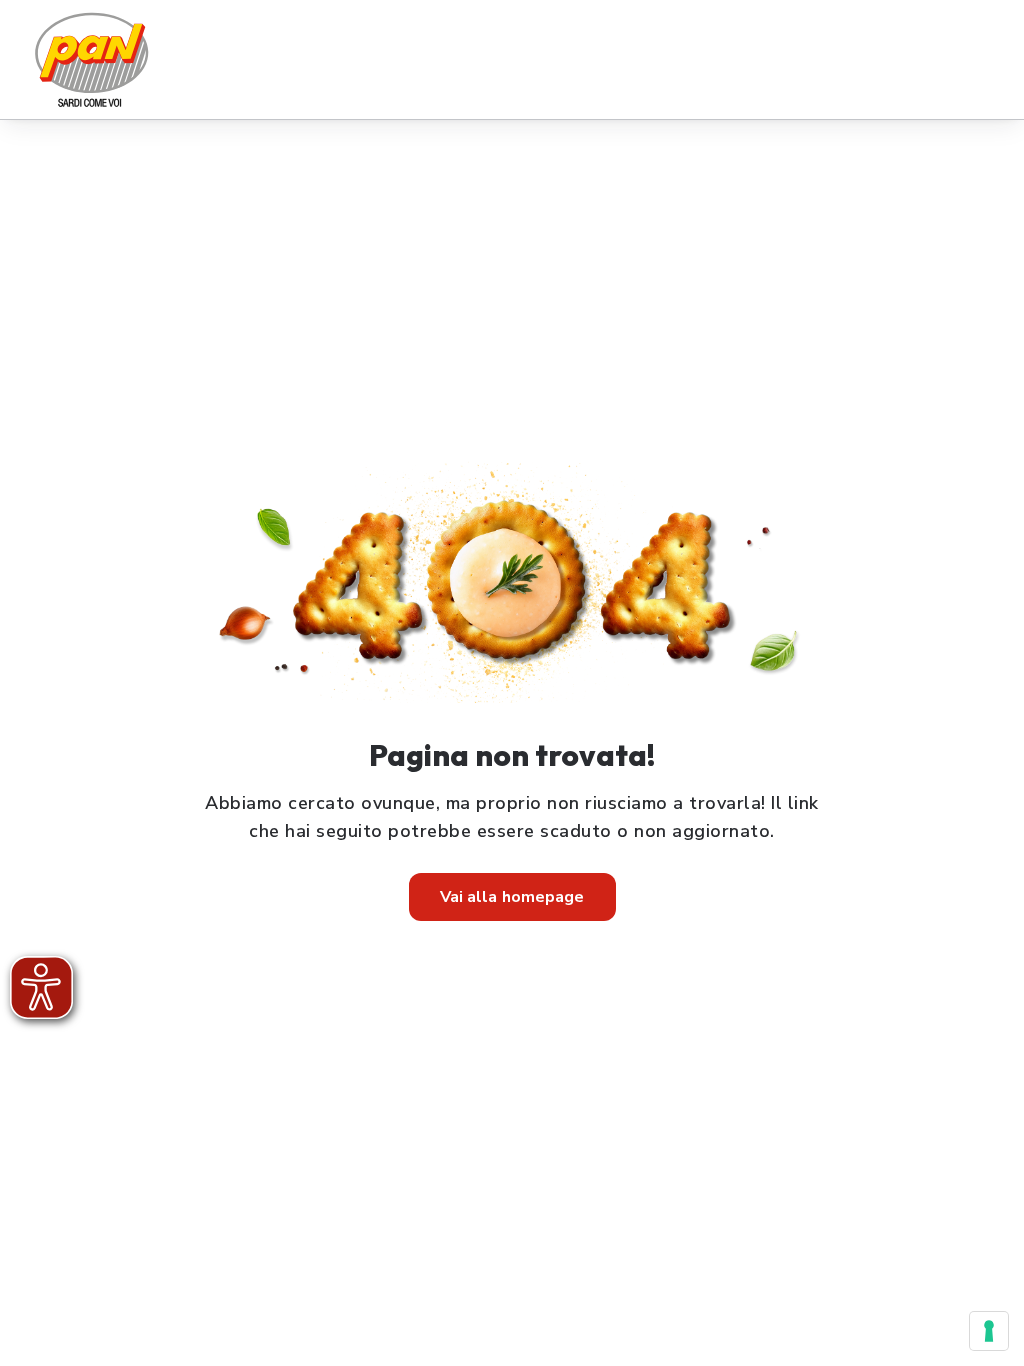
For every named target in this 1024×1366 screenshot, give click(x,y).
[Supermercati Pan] (91, 59)
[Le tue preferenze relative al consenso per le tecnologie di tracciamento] (989, 1331)
